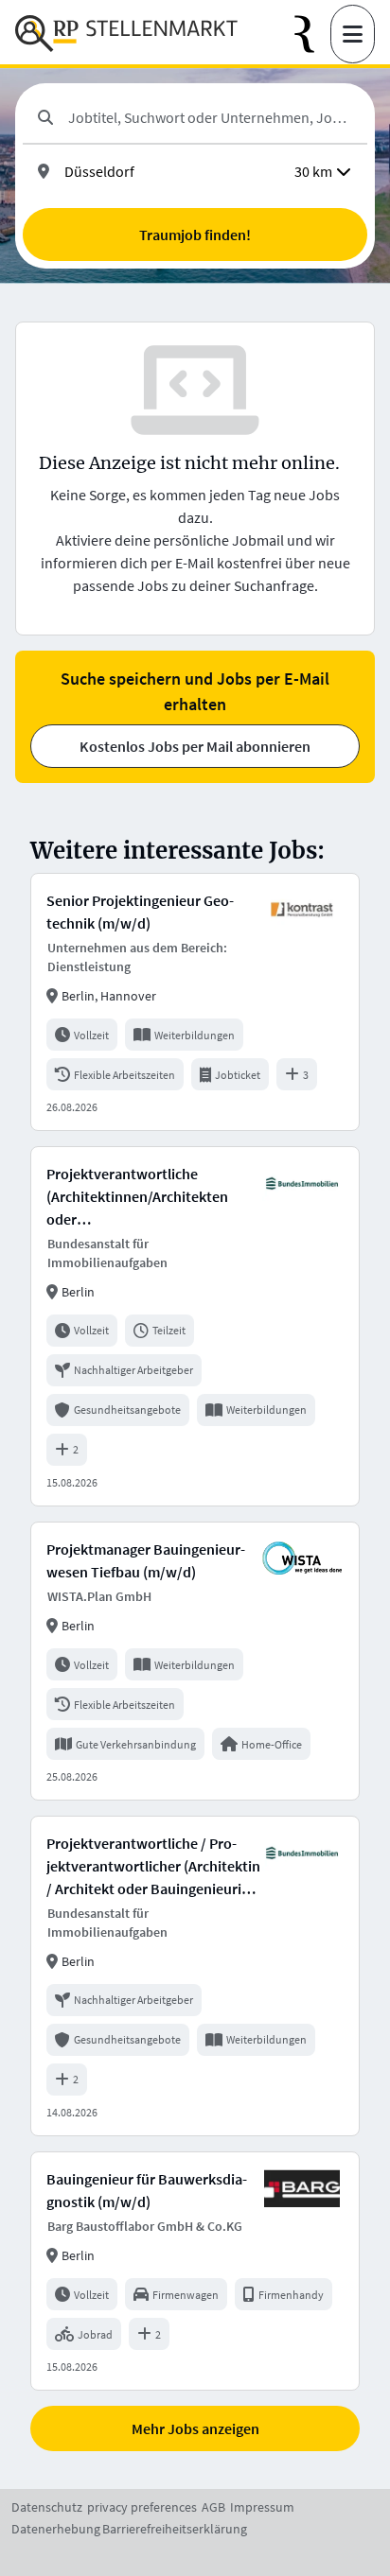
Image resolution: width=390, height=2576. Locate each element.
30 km (313, 171)
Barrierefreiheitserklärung (175, 2529)
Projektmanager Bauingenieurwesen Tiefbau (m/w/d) (146, 1560)
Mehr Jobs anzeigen (195, 2428)
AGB (213, 2507)
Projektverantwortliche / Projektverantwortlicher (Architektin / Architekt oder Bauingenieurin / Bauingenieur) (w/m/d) (153, 1867)
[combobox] (210, 117)
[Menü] (353, 34)
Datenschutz (47, 2507)
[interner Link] (126, 34)
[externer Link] (312, 35)
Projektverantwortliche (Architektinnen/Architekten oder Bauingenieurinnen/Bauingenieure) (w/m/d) (152, 1197)
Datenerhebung (56, 2529)
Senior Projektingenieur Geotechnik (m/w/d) (140, 912)
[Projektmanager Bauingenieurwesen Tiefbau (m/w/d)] (195, 1661)
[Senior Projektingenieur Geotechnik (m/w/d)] (195, 1002)
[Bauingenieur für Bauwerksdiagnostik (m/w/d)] (195, 2271)
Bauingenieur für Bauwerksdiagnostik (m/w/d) (147, 2190)
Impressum (262, 2507)
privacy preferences (142, 2507)
